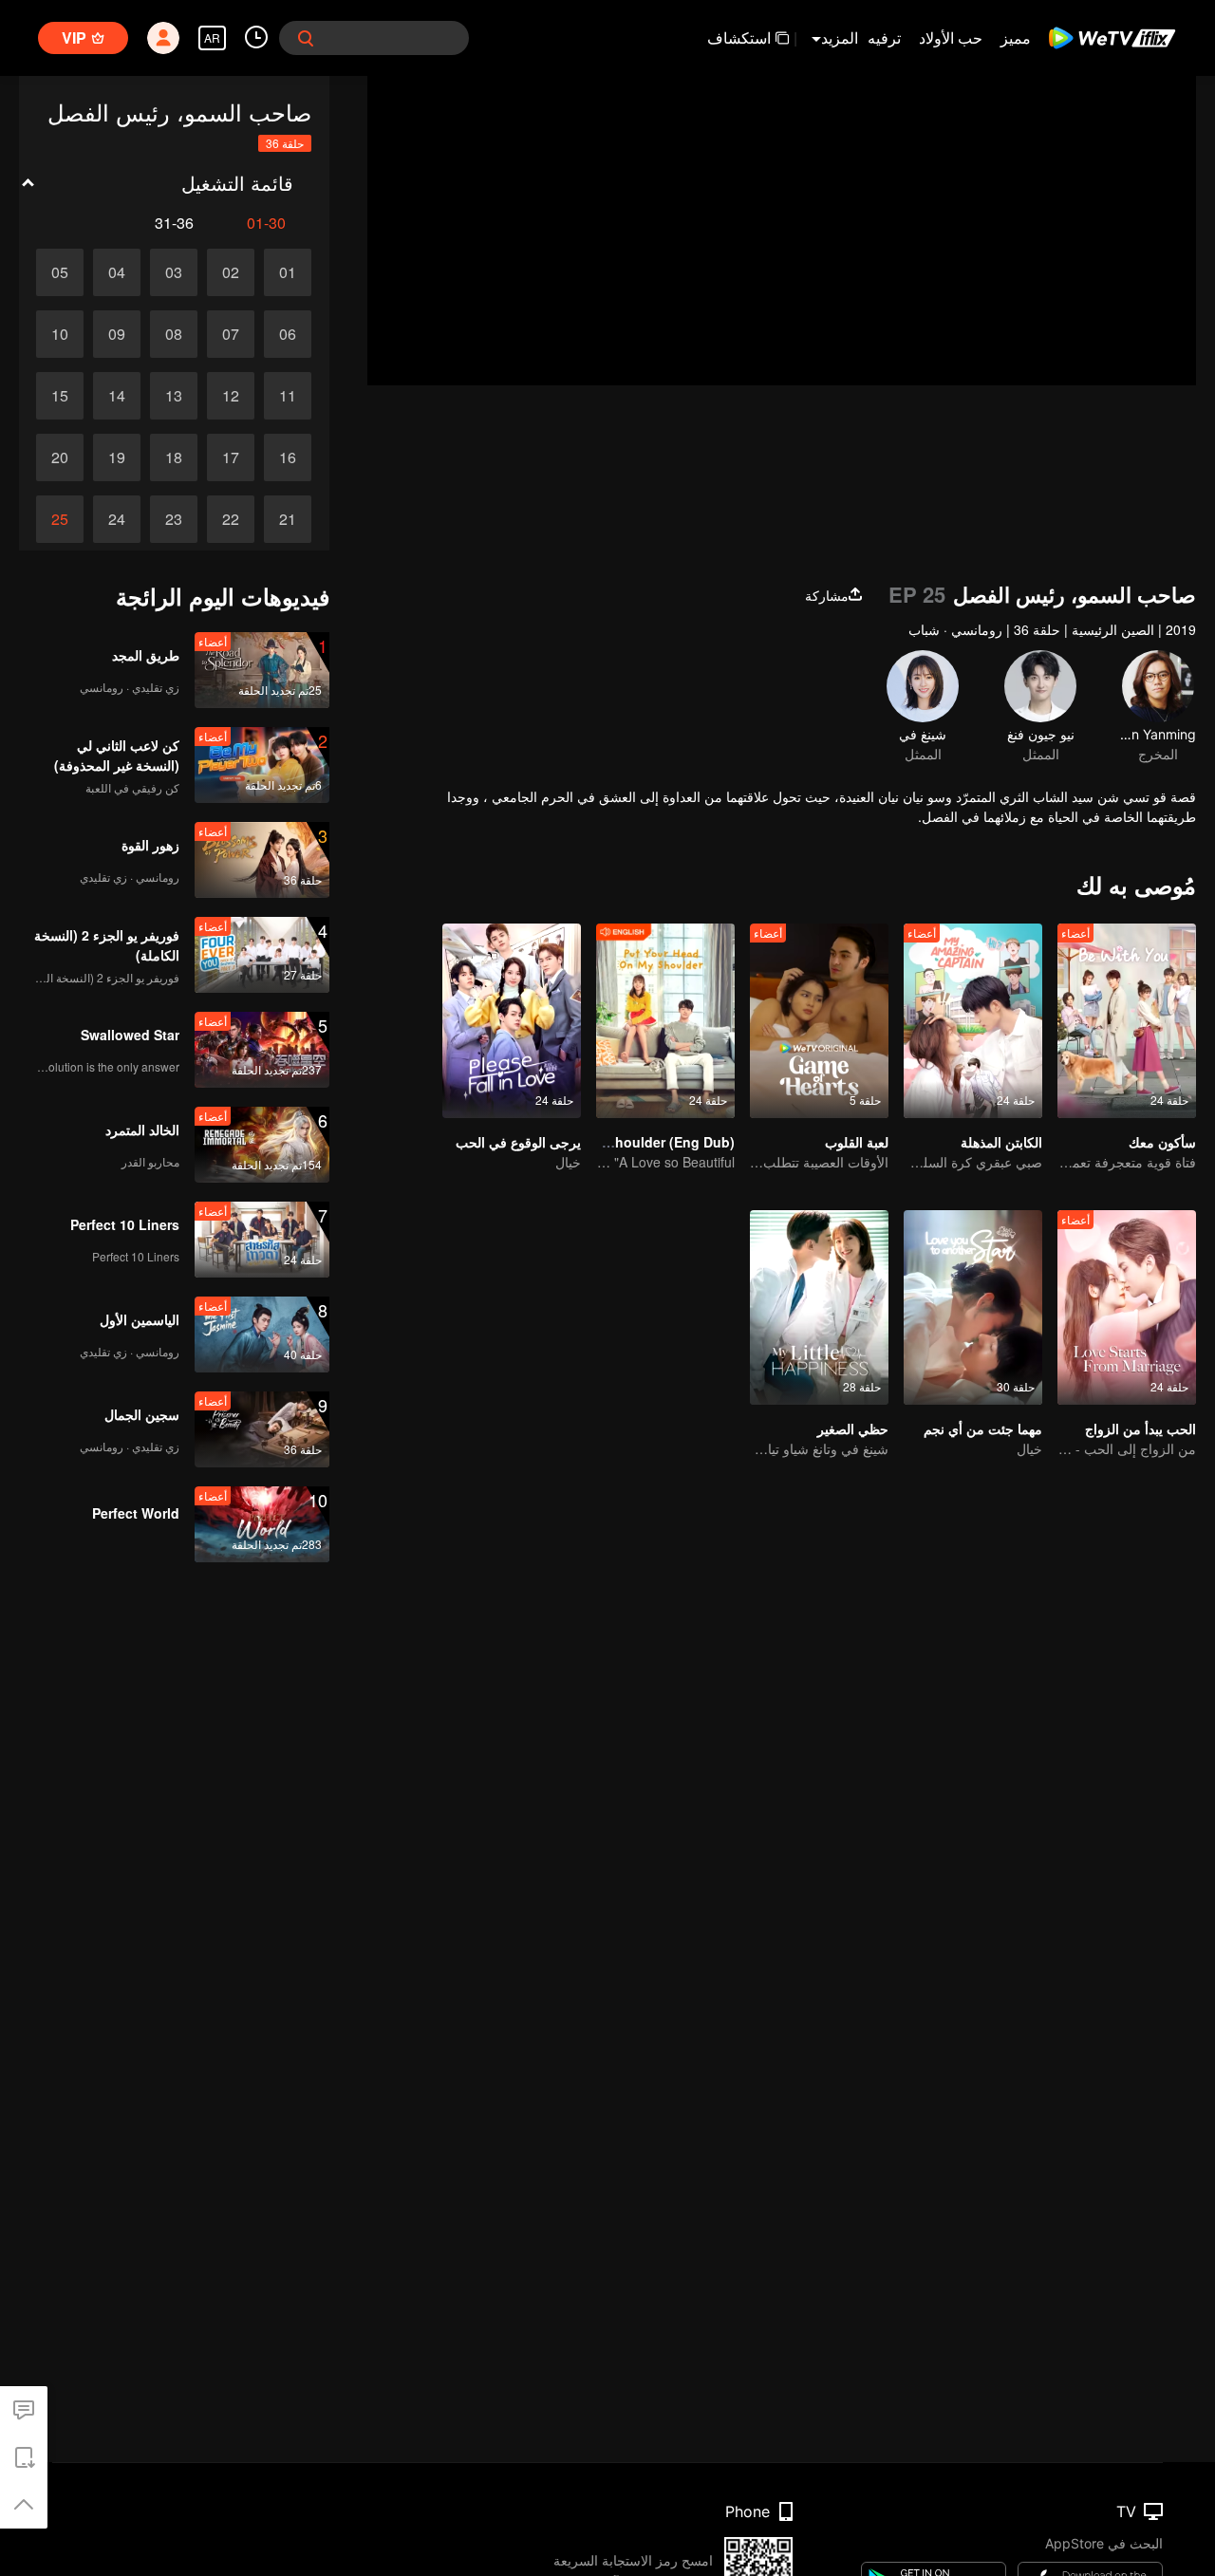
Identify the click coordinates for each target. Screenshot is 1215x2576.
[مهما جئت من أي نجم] (973, 1307)
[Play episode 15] (60, 396)
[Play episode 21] (288, 519)
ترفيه (884, 37)
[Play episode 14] (117, 396)
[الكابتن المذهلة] (973, 1021)
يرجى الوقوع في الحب (518, 1142)
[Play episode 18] (174, 457)
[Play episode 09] (117, 334)
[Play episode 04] (117, 272)
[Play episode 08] (174, 334)
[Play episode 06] (288, 334)
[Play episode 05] (60, 272)
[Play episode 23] (174, 519)
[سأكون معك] (1127, 1021)
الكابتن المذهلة (1001, 1142)
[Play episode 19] (117, 457)
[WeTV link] (1113, 38)
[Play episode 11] (288, 396)
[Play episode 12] (231, 396)
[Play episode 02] (231, 272)
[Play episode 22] (231, 519)
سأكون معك (1162, 1142)
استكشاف (739, 37)
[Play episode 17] (231, 457)
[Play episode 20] (60, 457)
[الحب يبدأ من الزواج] (1127, 1307)
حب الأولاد (951, 37)
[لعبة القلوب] (819, 1021)
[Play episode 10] (60, 334)
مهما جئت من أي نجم (983, 1428)
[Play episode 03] (174, 272)
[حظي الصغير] (819, 1307)
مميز (1016, 37)
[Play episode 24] (117, 519)
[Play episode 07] (231, 334)
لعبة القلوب (857, 1142)
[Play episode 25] (60, 519)
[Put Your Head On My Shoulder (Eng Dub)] (665, 1021)
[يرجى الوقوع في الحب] (512, 1021)
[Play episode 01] (288, 272)
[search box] (306, 38)
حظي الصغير (853, 1428)
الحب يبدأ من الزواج (1140, 1428)
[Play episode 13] (174, 396)
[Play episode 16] (288, 457)
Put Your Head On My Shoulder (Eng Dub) (600, 1142)
